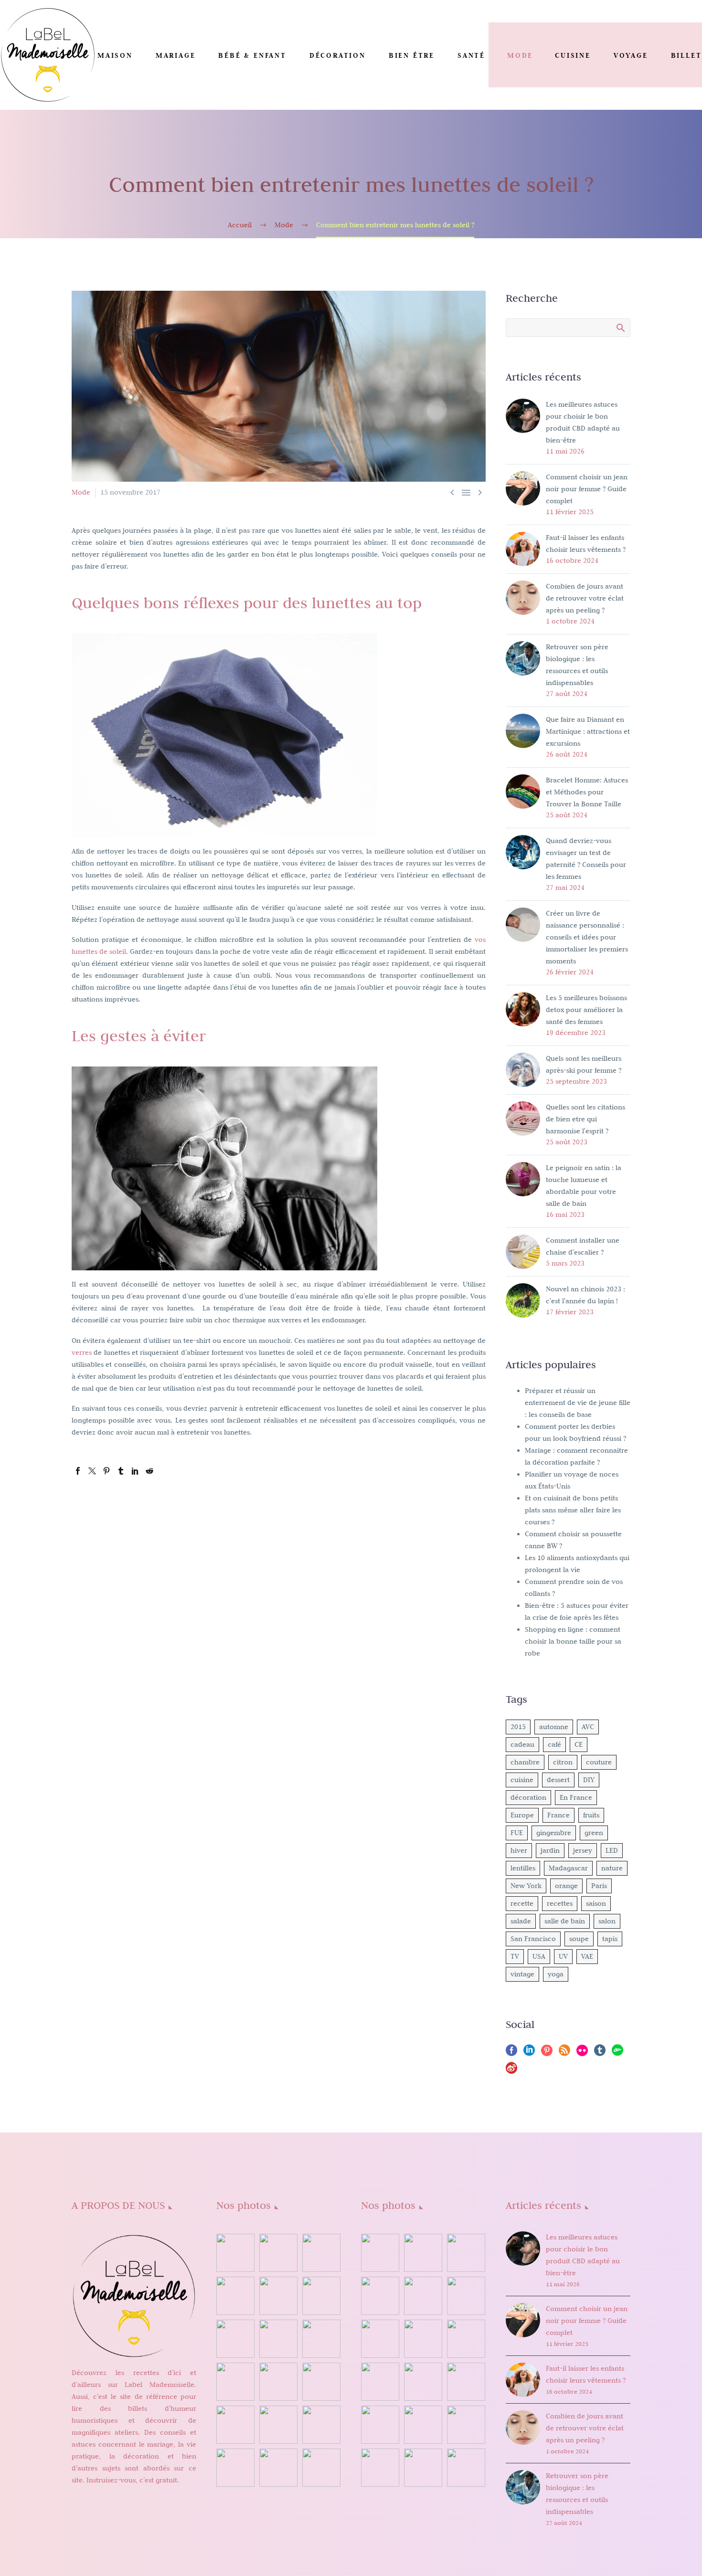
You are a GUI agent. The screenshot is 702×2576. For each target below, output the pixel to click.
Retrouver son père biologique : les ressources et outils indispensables (577, 665)
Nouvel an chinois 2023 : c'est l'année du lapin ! (585, 1295)
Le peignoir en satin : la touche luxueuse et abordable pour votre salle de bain (584, 1186)
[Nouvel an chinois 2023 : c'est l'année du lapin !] (321, 2296)
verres (82, 1352)
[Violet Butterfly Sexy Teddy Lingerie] (380, 2339)
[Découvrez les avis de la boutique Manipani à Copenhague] (278, 2339)
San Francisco (533, 1939)
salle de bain (565, 1921)
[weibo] (511, 2071)
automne (554, 1727)
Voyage (631, 55)
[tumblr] (600, 2053)
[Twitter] (92, 1471)
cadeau (522, 1744)
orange (566, 1886)
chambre (525, 1762)
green (594, 1833)
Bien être (412, 55)
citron (563, 1762)
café (554, 1744)
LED (612, 1850)
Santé (471, 55)
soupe (579, 1939)
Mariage (176, 55)
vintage (522, 1974)
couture (599, 1762)
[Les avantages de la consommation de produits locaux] (235, 2382)
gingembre (554, 1833)
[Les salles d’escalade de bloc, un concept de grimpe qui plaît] (235, 2339)
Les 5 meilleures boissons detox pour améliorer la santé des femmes (586, 1010)
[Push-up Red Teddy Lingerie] (466, 2339)
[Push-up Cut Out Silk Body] (380, 2382)
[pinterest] (547, 2053)
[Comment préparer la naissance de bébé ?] (235, 2468)
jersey (583, 1850)
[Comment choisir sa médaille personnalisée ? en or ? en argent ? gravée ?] (278, 2382)
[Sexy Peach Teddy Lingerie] (423, 2339)
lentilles (523, 1868)
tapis (610, 1939)
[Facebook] (78, 1471)
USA (539, 1956)
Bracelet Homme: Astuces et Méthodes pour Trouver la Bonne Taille (587, 792)
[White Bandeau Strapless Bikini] (466, 2296)
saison (596, 1903)
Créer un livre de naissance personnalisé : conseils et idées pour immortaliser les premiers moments (587, 937)
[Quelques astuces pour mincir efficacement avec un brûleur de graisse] (235, 2425)
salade (521, 1921)
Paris (599, 1886)
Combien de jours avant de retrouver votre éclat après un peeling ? (585, 598)
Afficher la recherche (620, 327)
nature (612, 1868)
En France (576, 1797)
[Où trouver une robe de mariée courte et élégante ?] (321, 2253)
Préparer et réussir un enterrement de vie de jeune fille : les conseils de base (578, 1403)
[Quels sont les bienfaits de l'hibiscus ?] (235, 2253)
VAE (587, 1956)
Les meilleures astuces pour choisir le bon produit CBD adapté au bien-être (583, 422)
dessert (558, 1780)
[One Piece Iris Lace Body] (466, 2382)
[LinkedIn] (135, 1471)
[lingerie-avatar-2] (380, 2253)
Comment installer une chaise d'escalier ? (583, 1246)
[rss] (564, 2053)
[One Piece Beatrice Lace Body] (380, 2425)
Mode (520, 55)
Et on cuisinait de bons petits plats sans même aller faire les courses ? (573, 1510)
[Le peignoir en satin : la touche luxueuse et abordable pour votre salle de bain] (235, 2296)
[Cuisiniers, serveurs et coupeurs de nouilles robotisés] (321, 2468)
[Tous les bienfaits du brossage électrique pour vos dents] (321, 2382)
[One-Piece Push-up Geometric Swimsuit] (423, 2382)
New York (526, 1886)
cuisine (522, 1780)
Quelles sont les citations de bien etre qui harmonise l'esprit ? (585, 1119)
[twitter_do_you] (423, 2468)
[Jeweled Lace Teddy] (423, 2425)
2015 (518, 1727)
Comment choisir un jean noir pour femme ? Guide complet (587, 489)
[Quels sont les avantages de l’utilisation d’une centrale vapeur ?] (278, 2468)
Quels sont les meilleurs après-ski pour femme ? (584, 1064)
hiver (519, 1850)
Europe (522, 1815)
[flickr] (582, 2053)
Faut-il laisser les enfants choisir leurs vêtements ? (586, 544)
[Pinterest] (106, 1471)
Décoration (338, 55)
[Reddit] (149, 1471)
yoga (556, 1974)
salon (607, 1921)
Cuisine (573, 55)
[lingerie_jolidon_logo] (466, 2468)
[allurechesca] (380, 2296)
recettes (560, 1903)
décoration (528, 1797)
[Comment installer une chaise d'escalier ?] (278, 2296)
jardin (550, 1850)
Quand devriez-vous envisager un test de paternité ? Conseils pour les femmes (586, 859)
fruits (591, 1815)
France (558, 1815)
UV (563, 1956)
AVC (588, 1727)
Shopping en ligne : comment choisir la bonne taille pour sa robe (573, 1641)
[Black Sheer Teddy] (380, 2468)
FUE (517, 1833)
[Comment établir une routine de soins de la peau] (321, 2339)
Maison (115, 55)
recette (522, 1903)
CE (579, 1744)
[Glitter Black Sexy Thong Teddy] (466, 2425)
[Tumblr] (121, 1471)
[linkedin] (529, 2053)
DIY (589, 1780)
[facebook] (511, 2053)
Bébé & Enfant (252, 55)
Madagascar (568, 1868)
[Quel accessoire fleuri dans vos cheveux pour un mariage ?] (321, 2425)
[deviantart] (617, 2053)
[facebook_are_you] (466, 2253)
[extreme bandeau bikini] (423, 2253)
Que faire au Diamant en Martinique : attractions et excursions (588, 731)
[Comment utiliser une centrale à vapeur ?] (278, 2425)
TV (515, 1956)
